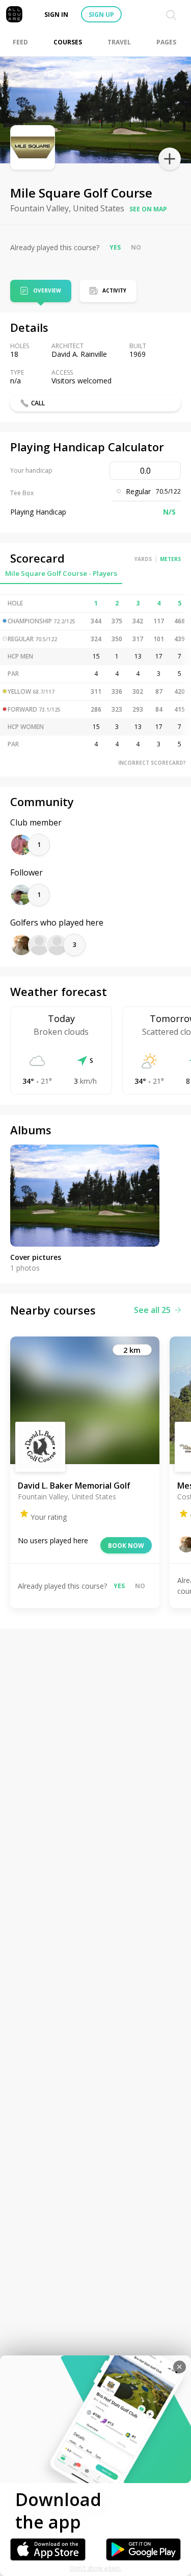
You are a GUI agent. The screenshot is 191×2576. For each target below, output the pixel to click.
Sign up (101, 15)
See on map (148, 209)
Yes (115, 247)
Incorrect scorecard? (152, 763)
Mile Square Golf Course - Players (61, 573)
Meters (170, 559)
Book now (126, 1546)
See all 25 (152, 1310)
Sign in (56, 15)
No (136, 247)
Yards (143, 559)
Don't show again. (95, 2568)
